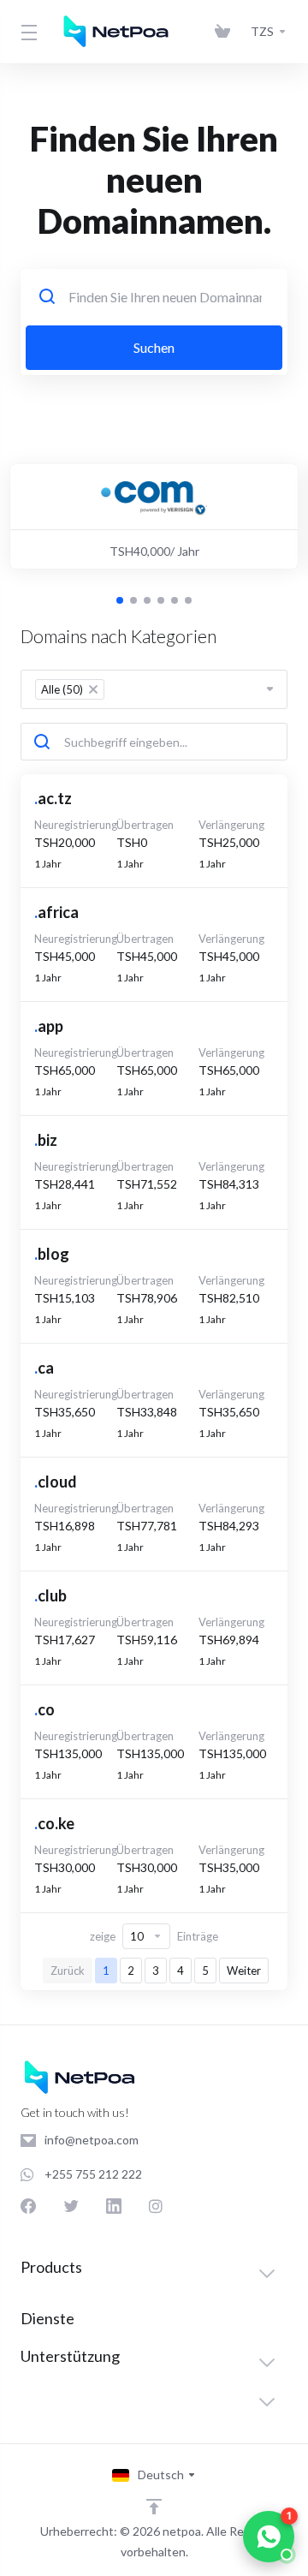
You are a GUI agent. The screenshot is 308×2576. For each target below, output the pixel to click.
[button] (120, 600)
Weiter (244, 1971)
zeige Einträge (154, 1936)
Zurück (68, 1971)
